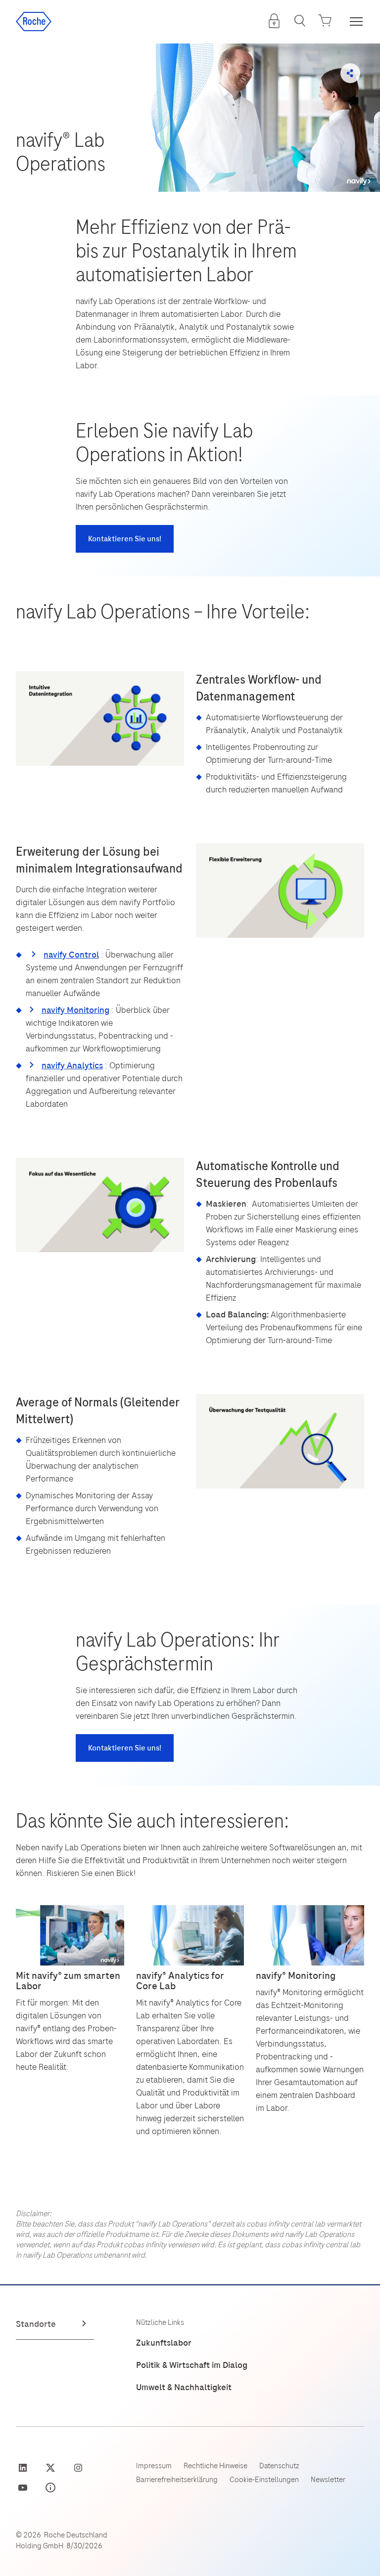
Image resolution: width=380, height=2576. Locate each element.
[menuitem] (274, 21)
